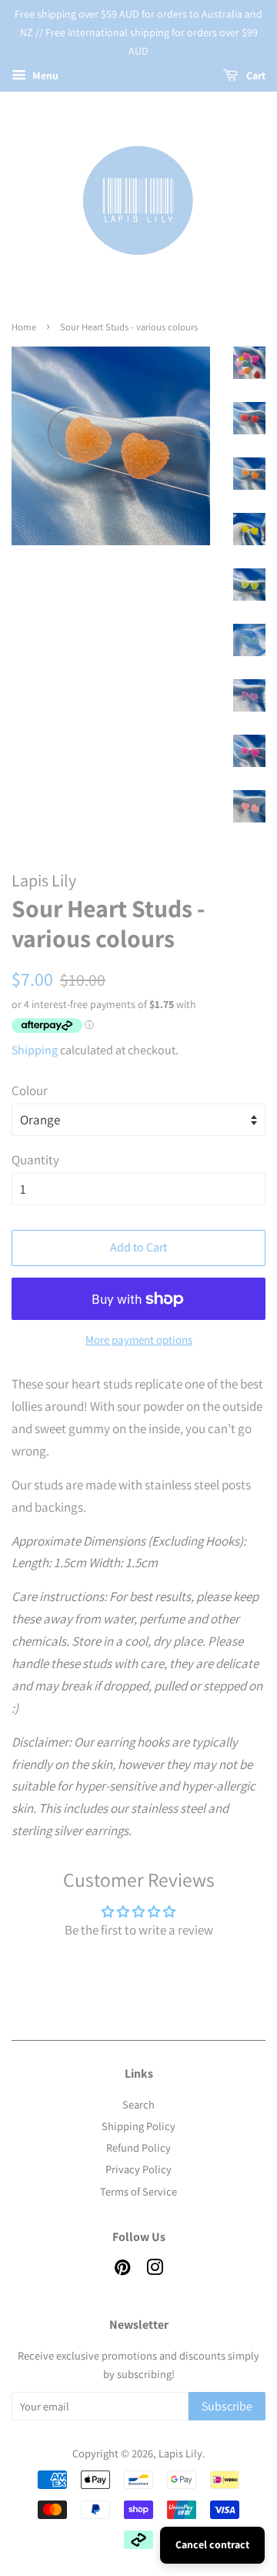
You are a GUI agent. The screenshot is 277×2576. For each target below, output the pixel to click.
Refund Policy (138, 2147)
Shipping (35, 1050)
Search (138, 2104)
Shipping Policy (138, 2126)
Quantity (35, 1160)
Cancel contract (212, 2544)
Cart (255, 76)
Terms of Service (138, 2191)
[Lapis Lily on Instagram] (155, 2270)
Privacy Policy (138, 2169)
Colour (30, 1090)
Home (24, 327)
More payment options (139, 1340)
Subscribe (227, 2406)
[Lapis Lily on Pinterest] (122, 2270)
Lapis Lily (180, 2453)
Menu (44, 76)
